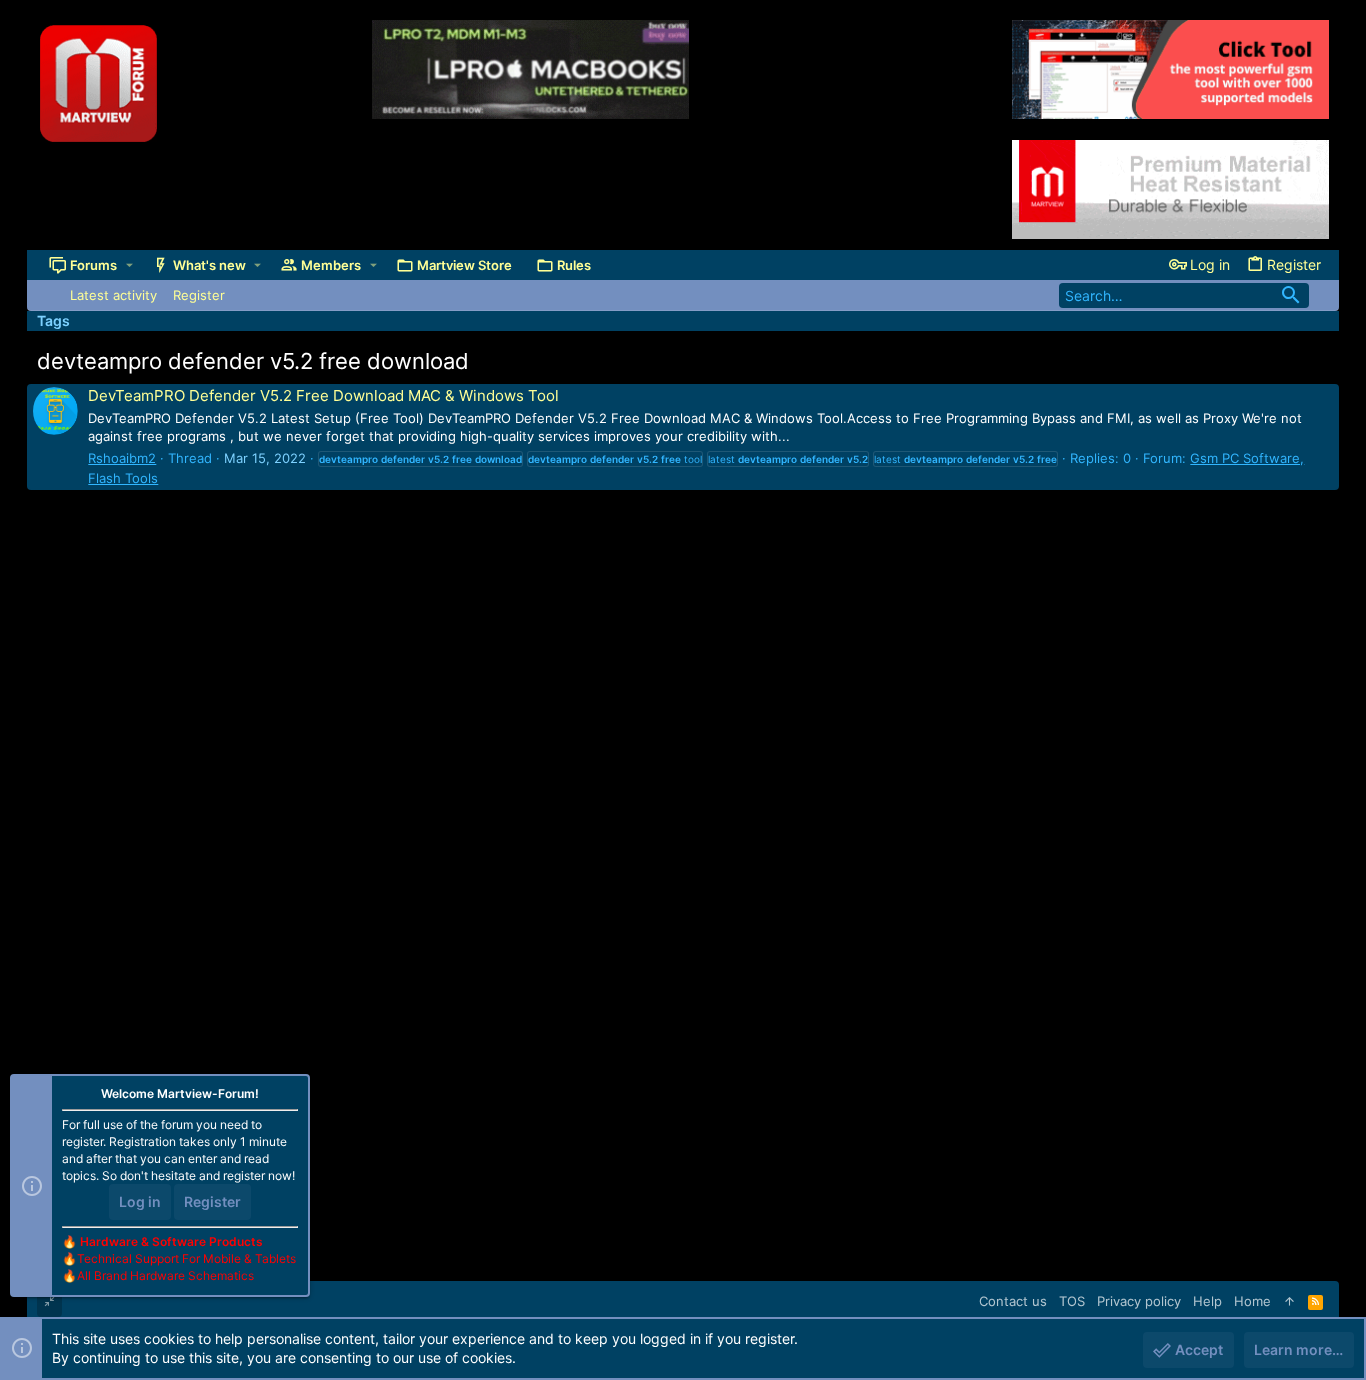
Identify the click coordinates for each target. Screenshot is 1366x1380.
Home (1252, 1301)
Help (1207, 1301)
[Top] (1289, 1301)
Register (212, 1201)
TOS (1072, 1301)
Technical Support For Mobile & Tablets (186, 1258)
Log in (140, 1201)
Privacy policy (1139, 1301)
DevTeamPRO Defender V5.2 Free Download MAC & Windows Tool (323, 395)
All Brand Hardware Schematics (165, 1275)
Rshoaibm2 (122, 458)
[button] (129, 265)
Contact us (1013, 1301)
